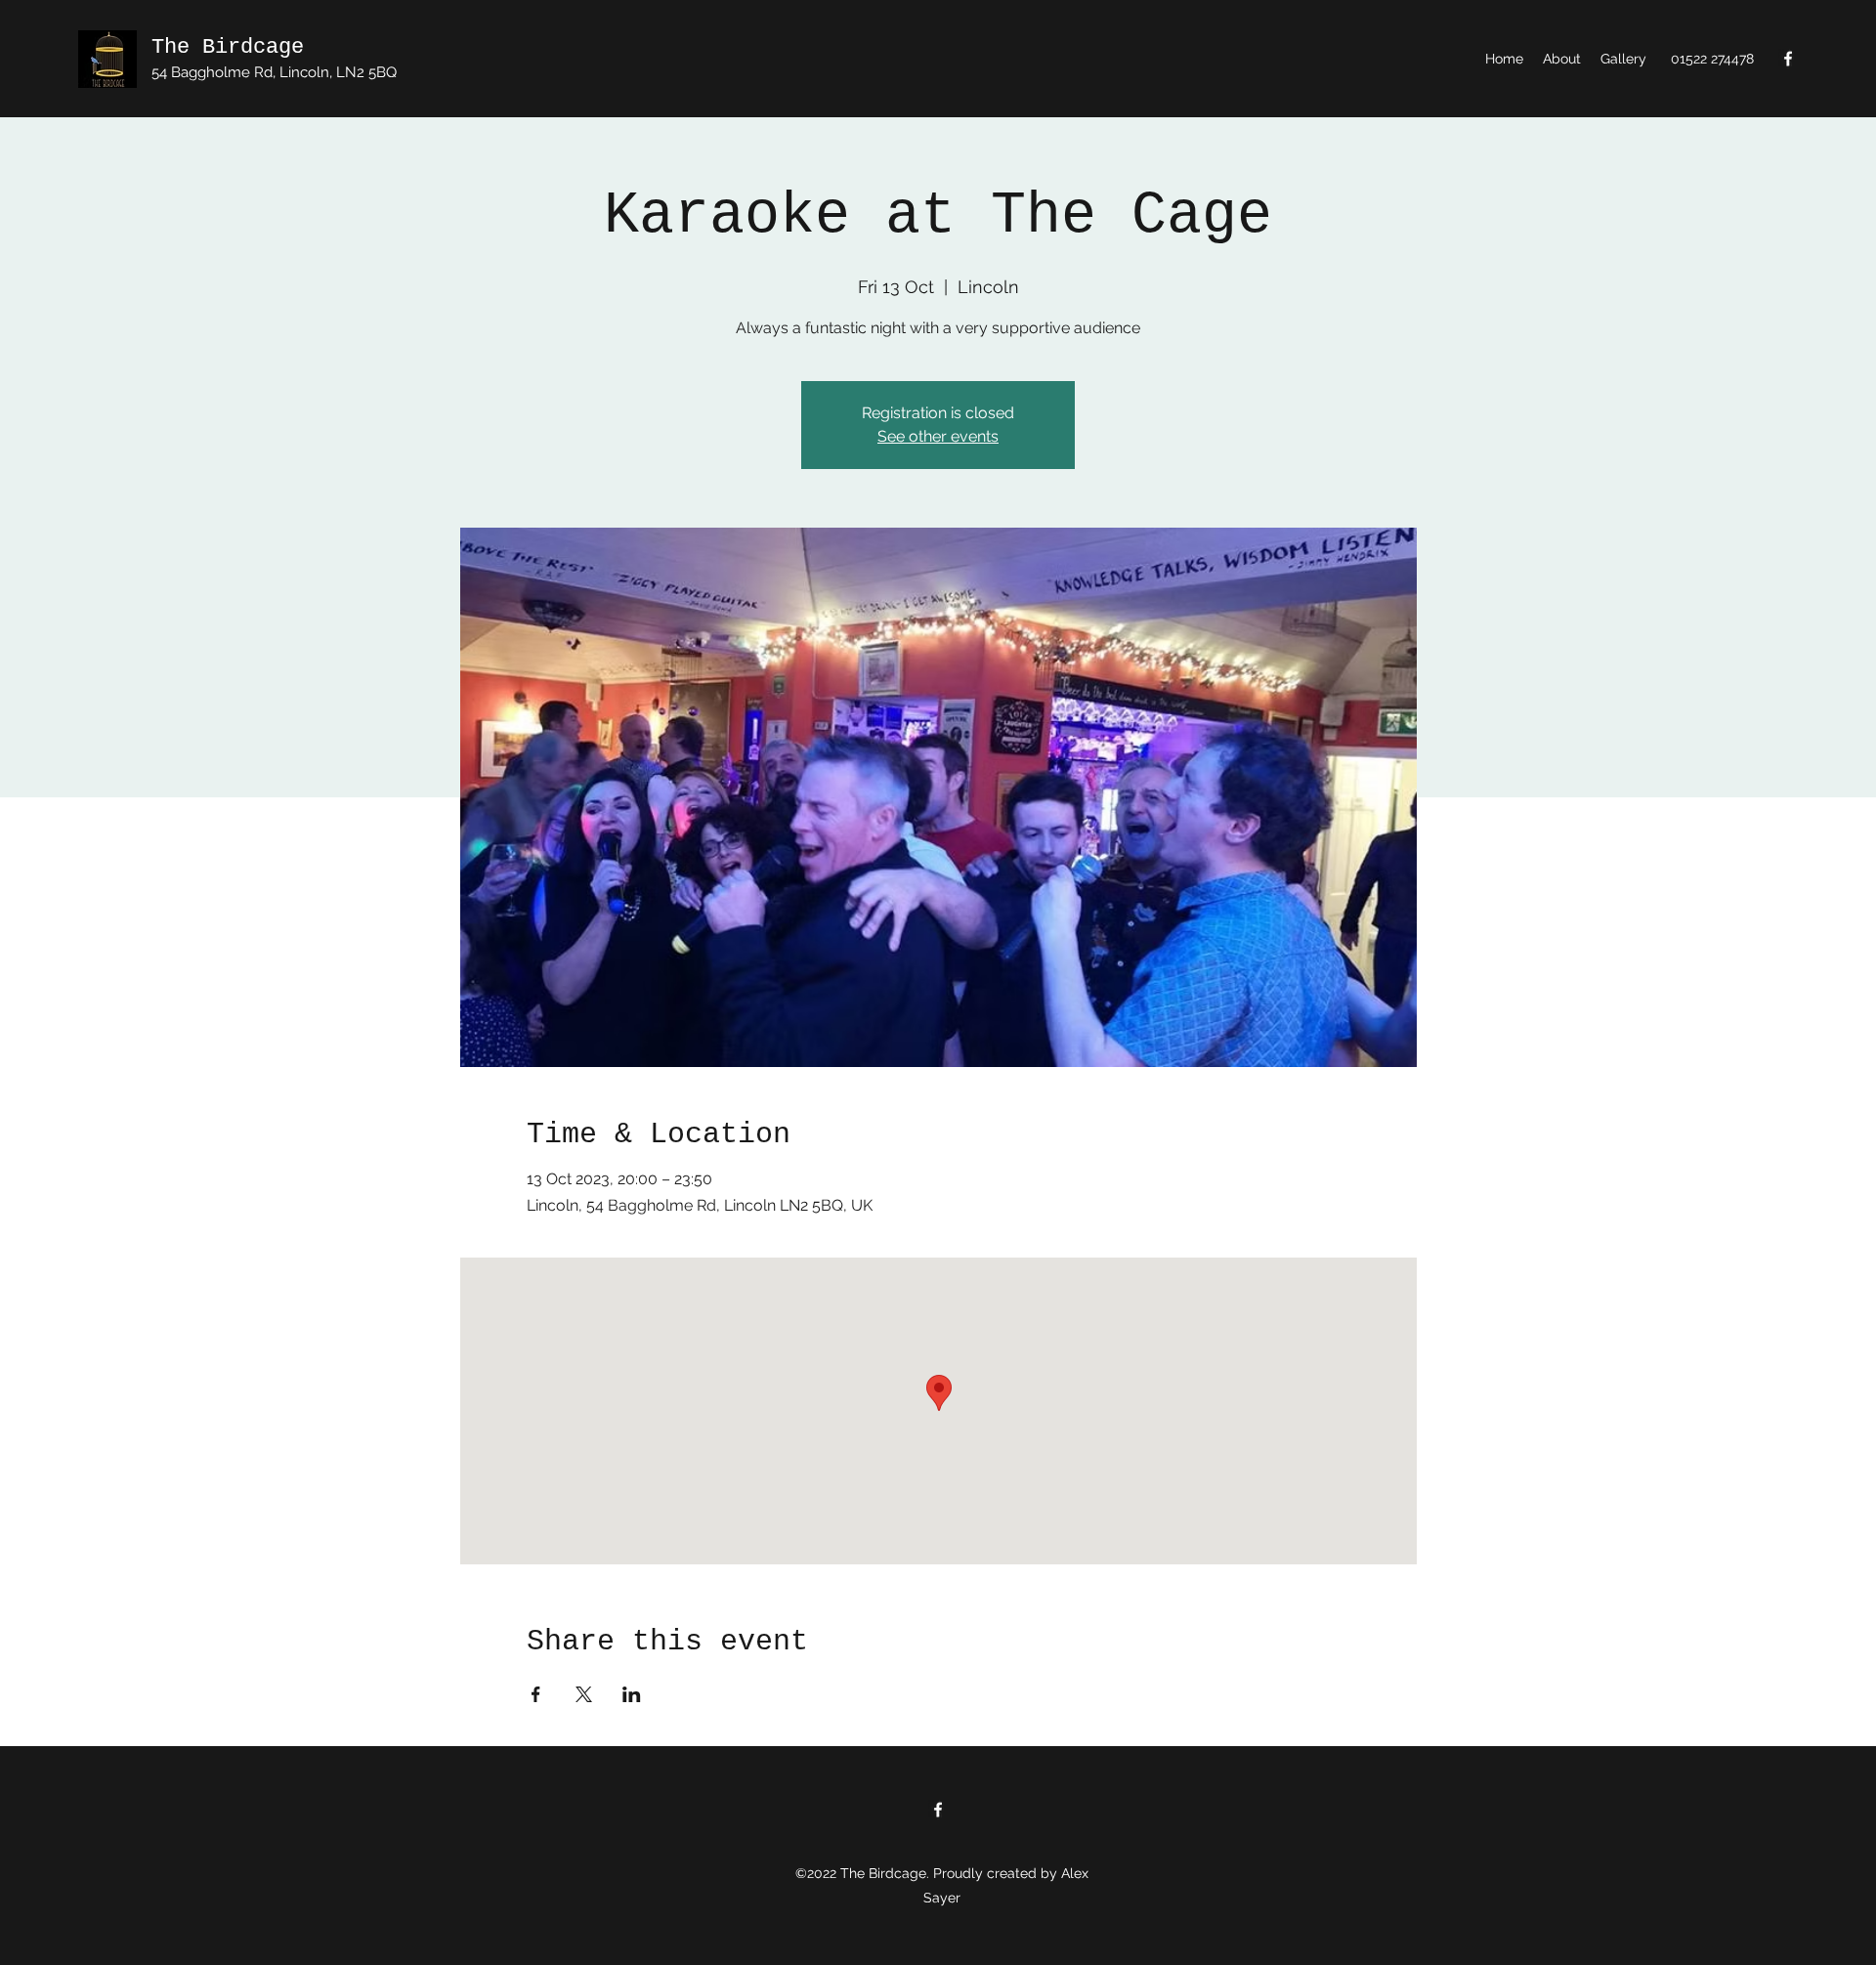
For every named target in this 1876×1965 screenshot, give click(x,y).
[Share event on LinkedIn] (632, 1694)
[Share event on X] (584, 1694)
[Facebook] (1788, 59)
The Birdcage (228, 47)
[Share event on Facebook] (536, 1694)
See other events (938, 436)
